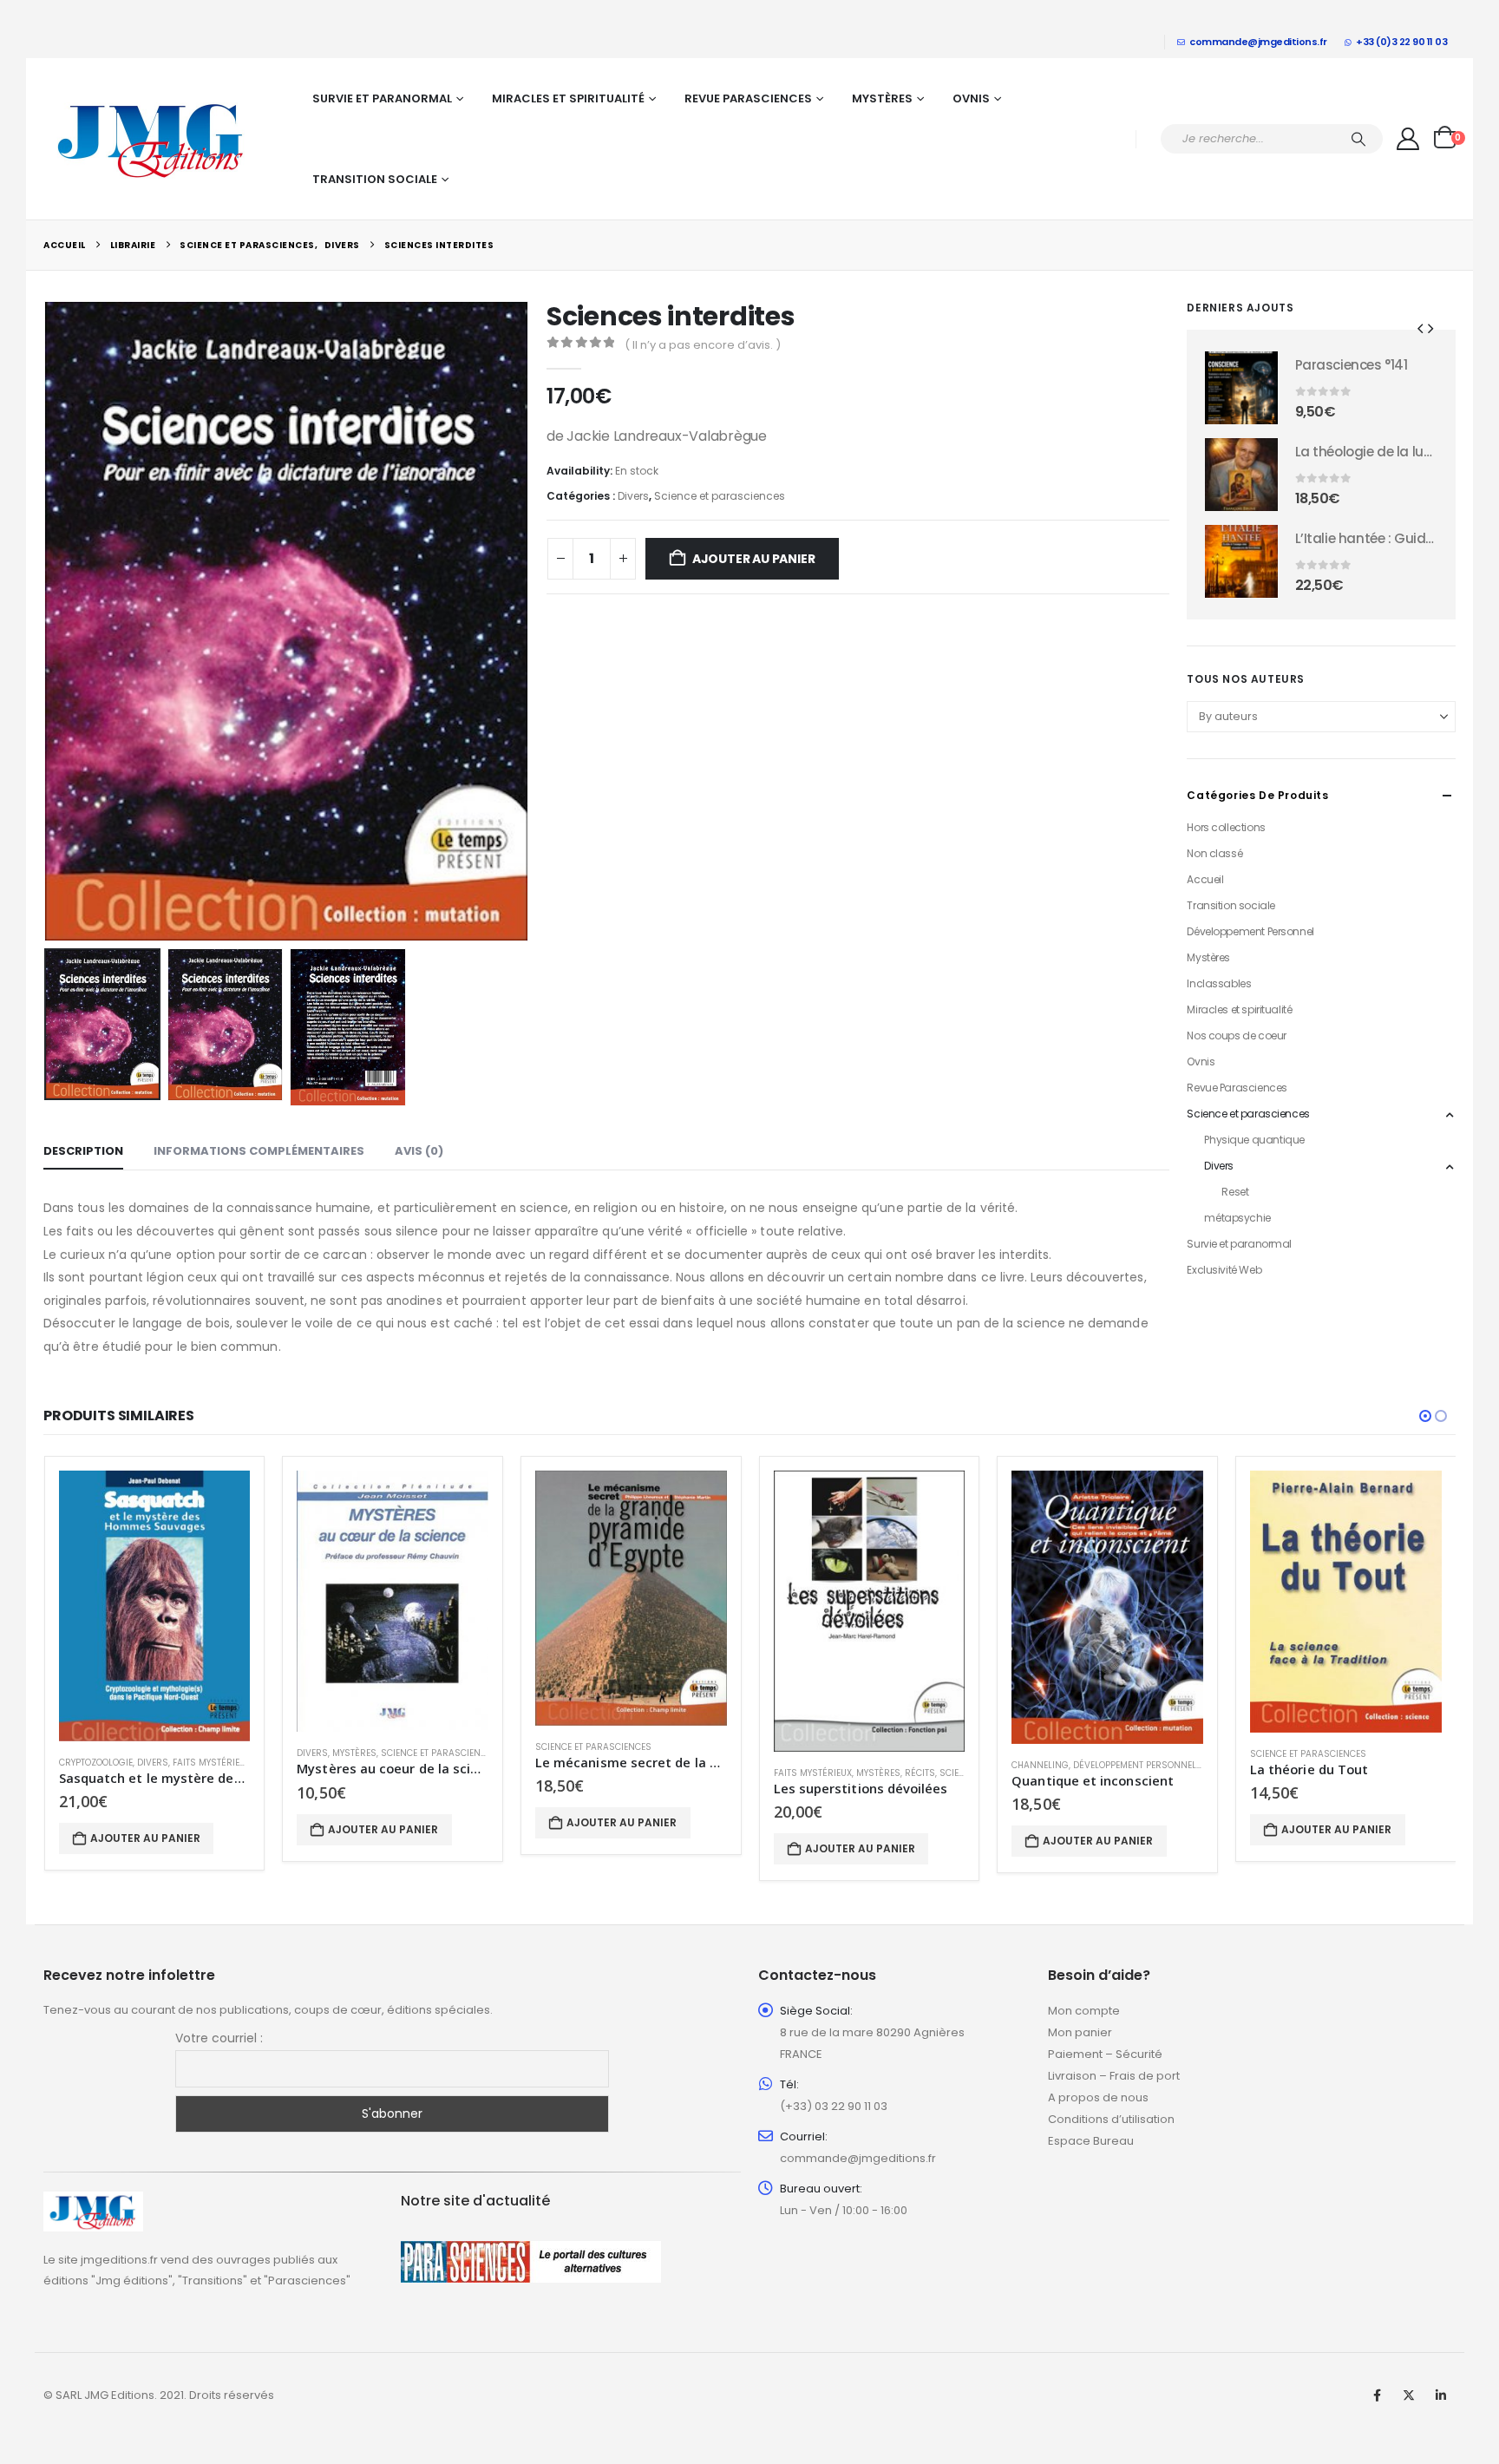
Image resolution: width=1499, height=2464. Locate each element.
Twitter (1409, 2395)
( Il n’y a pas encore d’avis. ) (703, 345)
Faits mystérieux (212, 1763)
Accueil (1205, 879)
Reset (1235, 1192)
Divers (633, 496)
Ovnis (971, 98)
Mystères (882, 98)
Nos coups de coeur (1236, 1035)
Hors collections (1226, 827)
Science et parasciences (720, 496)
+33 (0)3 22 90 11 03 (1401, 42)
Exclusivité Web (1224, 1270)
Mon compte (1084, 2011)
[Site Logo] (152, 139)
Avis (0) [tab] (419, 1151)
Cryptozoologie (96, 1763)
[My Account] (1408, 139)
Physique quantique (1254, 1140)
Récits (920, 1773)
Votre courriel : (219, 2038)
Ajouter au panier (753, 559)
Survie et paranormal (382, 98)
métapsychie (1237, 1218)
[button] (48, 621)
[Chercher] (1358, 139)
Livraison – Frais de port (1114, 2076)
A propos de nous (1098, 2097)
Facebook (1377, 2395)
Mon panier (1080, 2032)
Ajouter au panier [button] (145, 1838)
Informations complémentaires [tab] (259, 1151)
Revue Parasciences (748, 98)
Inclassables (1219, 983)
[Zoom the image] (93, 2202)
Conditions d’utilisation (1111, 2119)
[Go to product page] (1241, 388)
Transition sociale (375, 179)
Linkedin (1441, 2395)
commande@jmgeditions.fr (1258, 42)
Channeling (1040, 1765)
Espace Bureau (1091, 2141)
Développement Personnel (1250, 931)
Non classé (1214, 853)
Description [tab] (83, 1151)
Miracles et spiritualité (568, 98)
